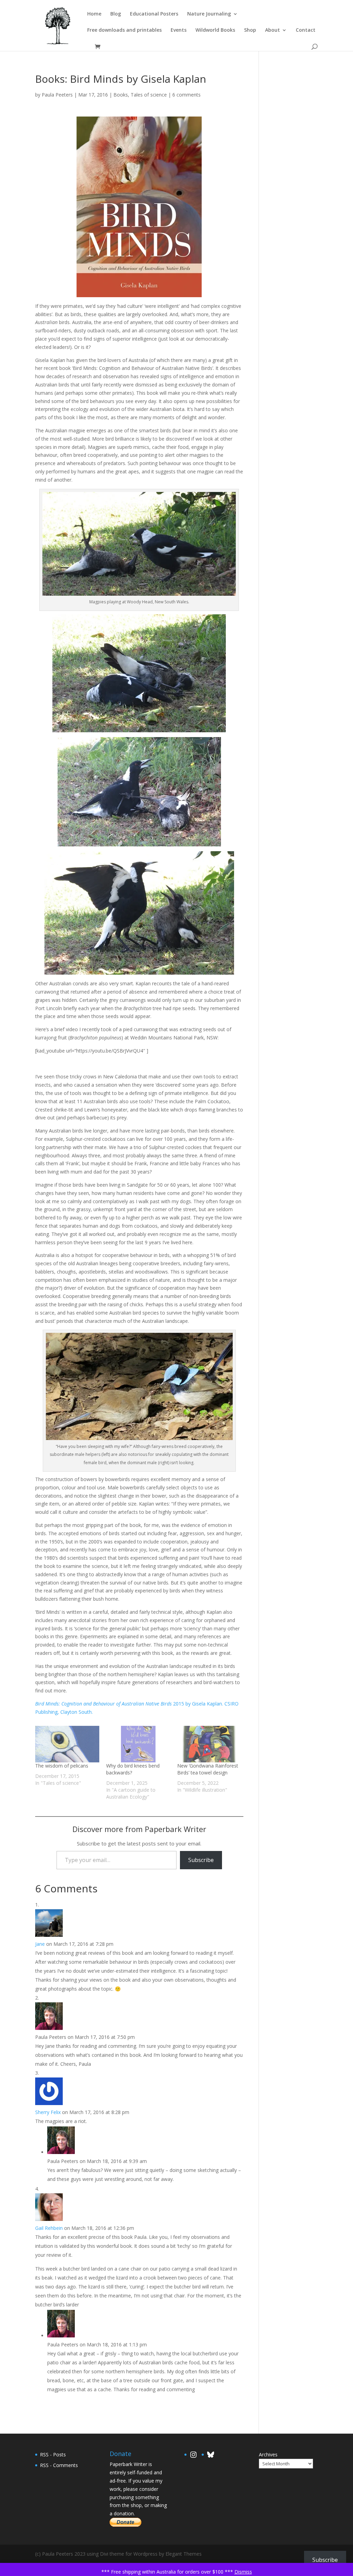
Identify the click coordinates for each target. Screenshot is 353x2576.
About (273, 30)
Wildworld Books (215, 30)
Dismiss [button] (243, 2572)
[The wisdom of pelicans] (67, 1744)
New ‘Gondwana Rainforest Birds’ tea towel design (208, 1769)
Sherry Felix (48, 2112)
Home (94, 14)
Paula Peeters (57, 95)
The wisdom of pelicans (62, 1766)
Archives (268, 2454)
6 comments (186, 95)
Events (179, 30)
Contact (306, 30)
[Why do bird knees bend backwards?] (138, 1744)
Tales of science (149, 95)
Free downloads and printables (124, 30)
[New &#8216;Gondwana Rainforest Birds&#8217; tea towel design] (209, 1744)
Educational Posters (154, 14)
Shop (250, 30)
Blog (116, 14)
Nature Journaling (209, 14)
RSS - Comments (59, 2465)
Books (121, 95)
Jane (40, 1944)
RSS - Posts (53, 2454)
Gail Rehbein (49, 2228)
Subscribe (201, 1860)
